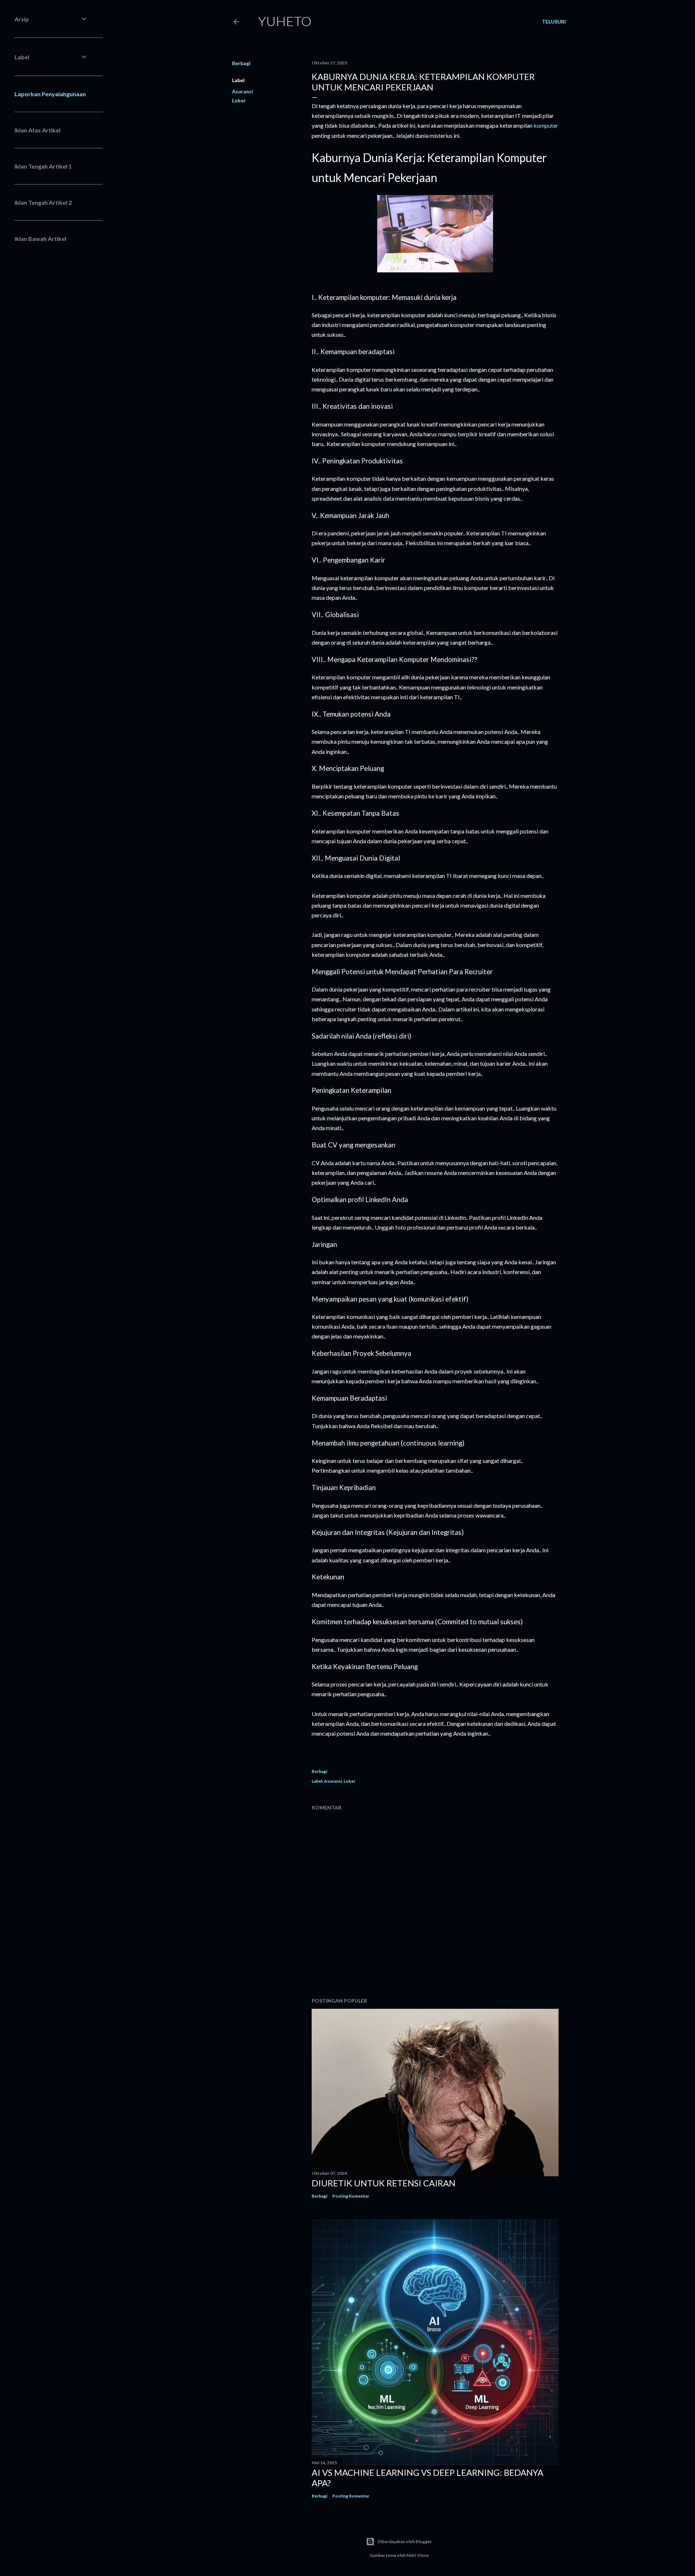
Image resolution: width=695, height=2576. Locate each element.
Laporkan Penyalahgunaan (50, 94)
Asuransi (243, 91)
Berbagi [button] (241, 63)
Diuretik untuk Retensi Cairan (384, 2183)
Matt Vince (418, 2555)
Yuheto (285, 21)
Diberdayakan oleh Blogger (405, 2541)
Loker (239, 100)
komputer (546, 125)
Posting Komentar (351, 2196)
